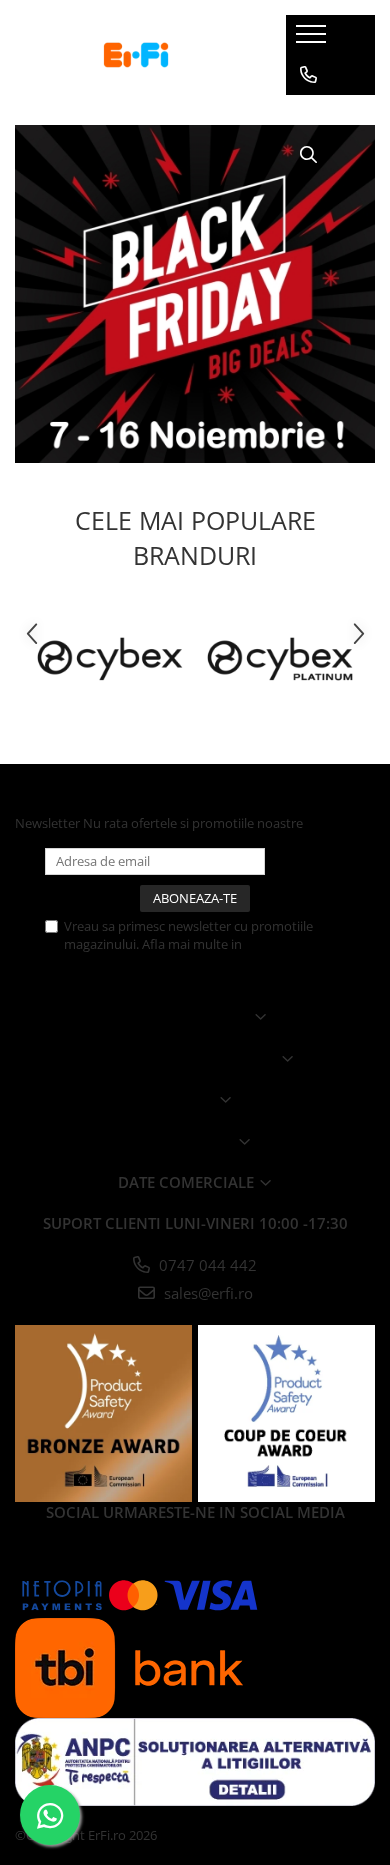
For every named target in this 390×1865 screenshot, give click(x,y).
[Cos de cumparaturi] (307, 115)
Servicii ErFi (187, 1141)
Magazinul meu (187, 1016)
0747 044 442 (206, 1265)
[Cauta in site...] (308, 155)
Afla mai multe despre (188, 1058)
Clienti (188, 1099)
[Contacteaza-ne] (308, 75)
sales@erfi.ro (206, 1293)
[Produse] (313, 40)
